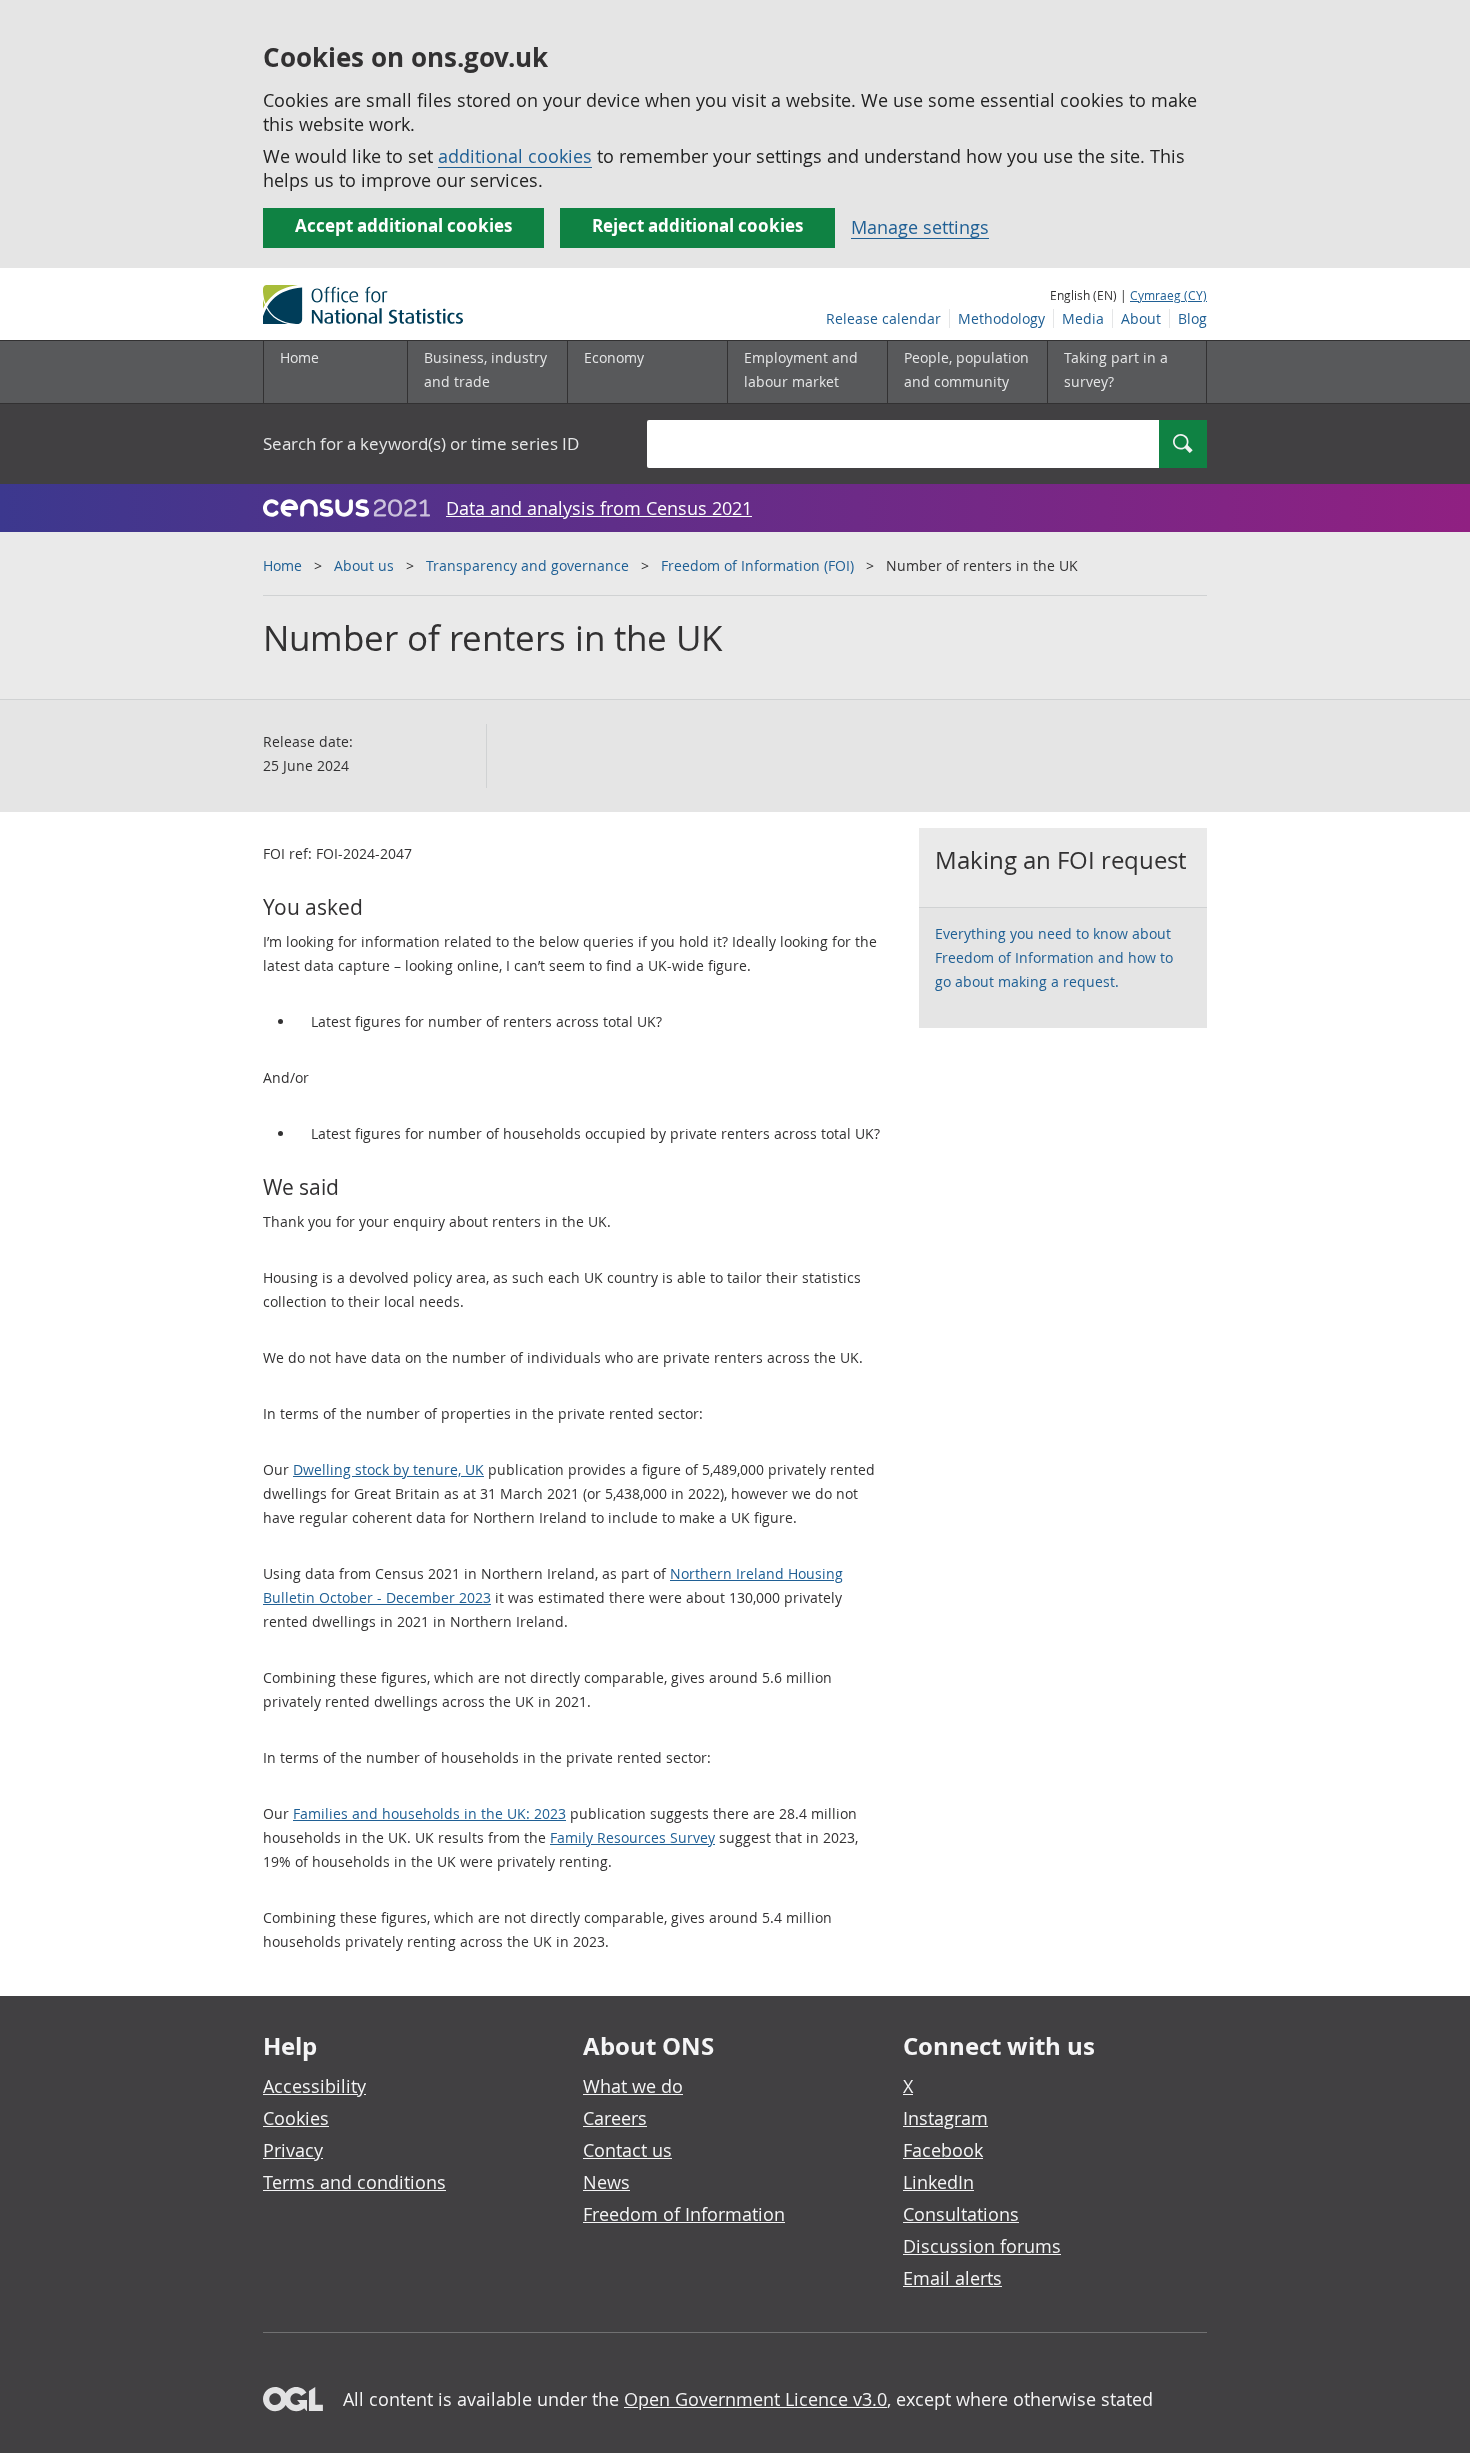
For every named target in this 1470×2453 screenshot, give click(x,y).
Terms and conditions (354, 2182)
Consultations (961, 2214)
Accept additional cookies (403, 225)
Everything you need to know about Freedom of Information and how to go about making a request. (1054, 957)
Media (1083, 318)
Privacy (293, 2150)
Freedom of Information (684, 2214)
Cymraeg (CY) (1168, 295)
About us (364, 565)
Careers (615, 2118)
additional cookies (515, 156)
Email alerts (952, 2278)
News (606, 2182)
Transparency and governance (527, 565)
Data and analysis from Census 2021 (599, 508)
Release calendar (883, 318)
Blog (1192, 318)
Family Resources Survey (632, 1837)
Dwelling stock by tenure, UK (388, 1469)
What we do (633, 2086)
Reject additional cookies (697, 225)
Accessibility (314, 2086)
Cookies (296, 2118)
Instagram (945, 2118)
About (1141, 318)
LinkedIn (938, 2182)
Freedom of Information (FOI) (757, 565)
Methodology (1001, 318)
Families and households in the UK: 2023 (429, 1813)
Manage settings (920, 227)
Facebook (943, 2150)
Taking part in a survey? (1116, 369)
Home (299, 357)
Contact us (627, 2150)
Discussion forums (982, 2246)
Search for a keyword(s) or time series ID (421, 443)
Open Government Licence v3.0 (755, 2399)
